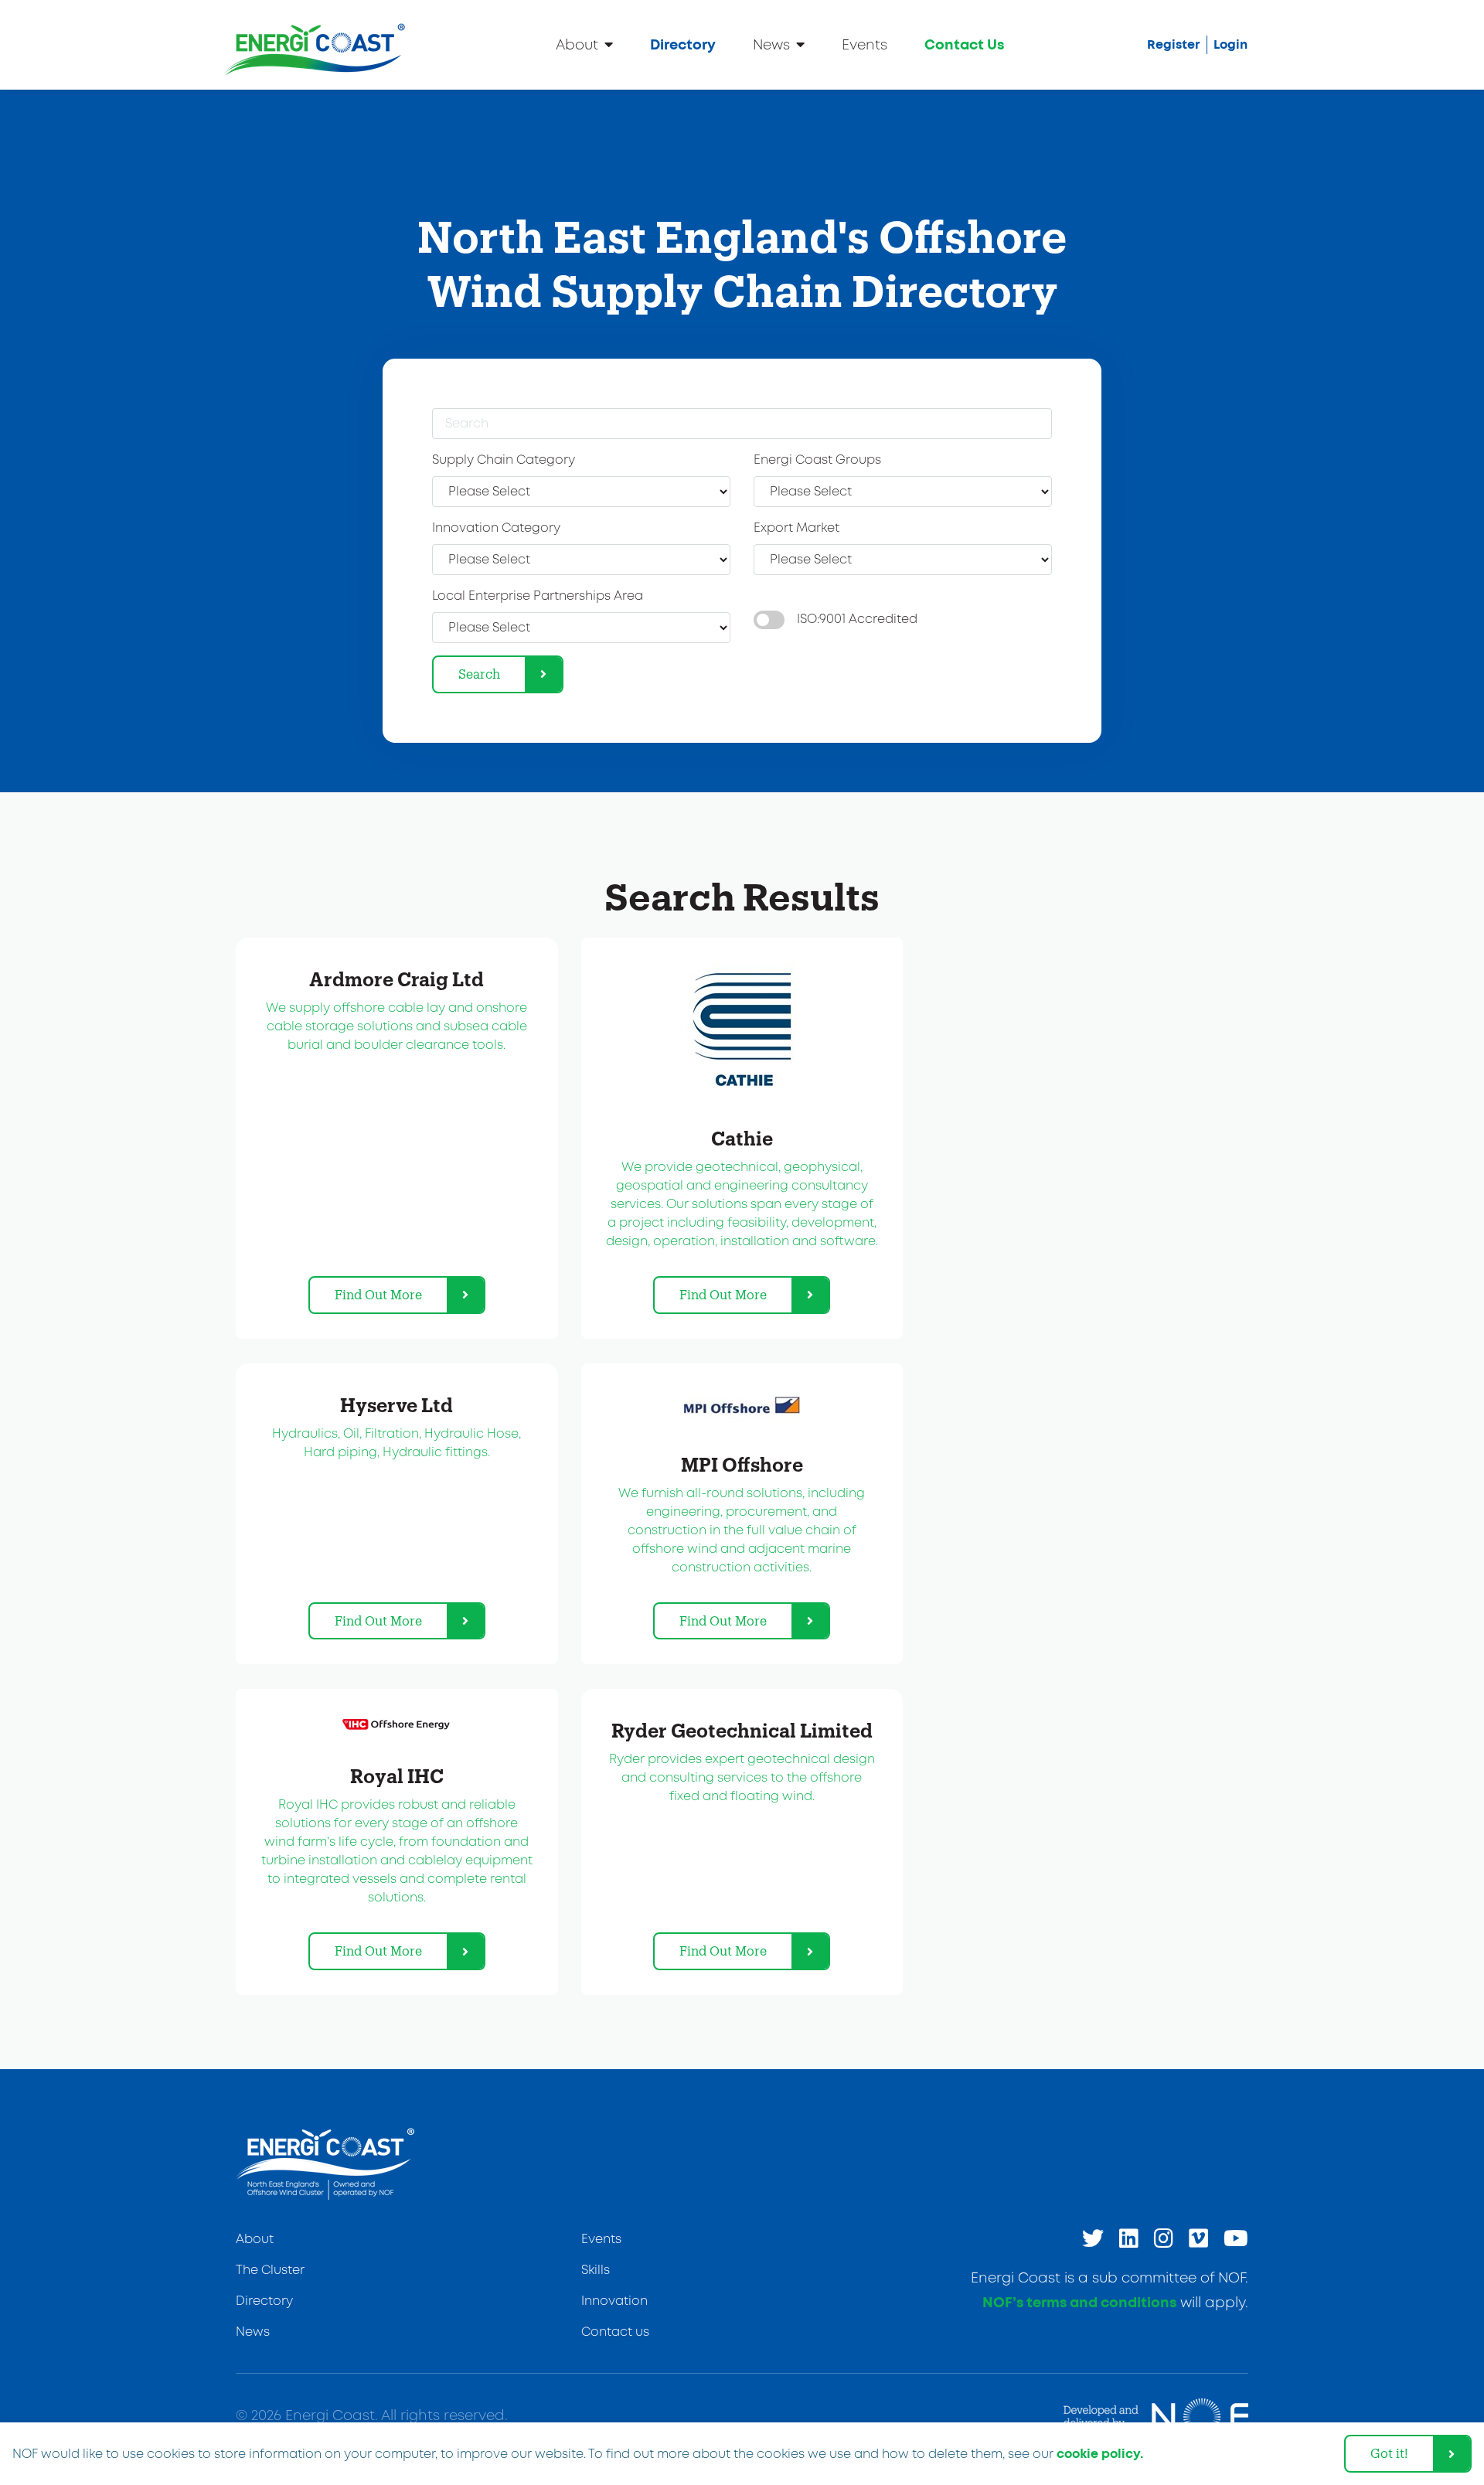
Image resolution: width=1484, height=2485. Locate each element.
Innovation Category (496, 528)
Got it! (1389, 2453)
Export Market (796, 528)
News (771, 46)
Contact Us (964, 46)
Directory (683, 46)
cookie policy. (1100, 2454)
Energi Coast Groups (817, 460)
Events (865, 46)
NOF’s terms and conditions (1079, 2303)
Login (1230, 45)
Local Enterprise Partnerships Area (538, 596)
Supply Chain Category (504, 460)
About (577, 46)
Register (1174, 45)
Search (479, 674)
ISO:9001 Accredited (857, 620)
